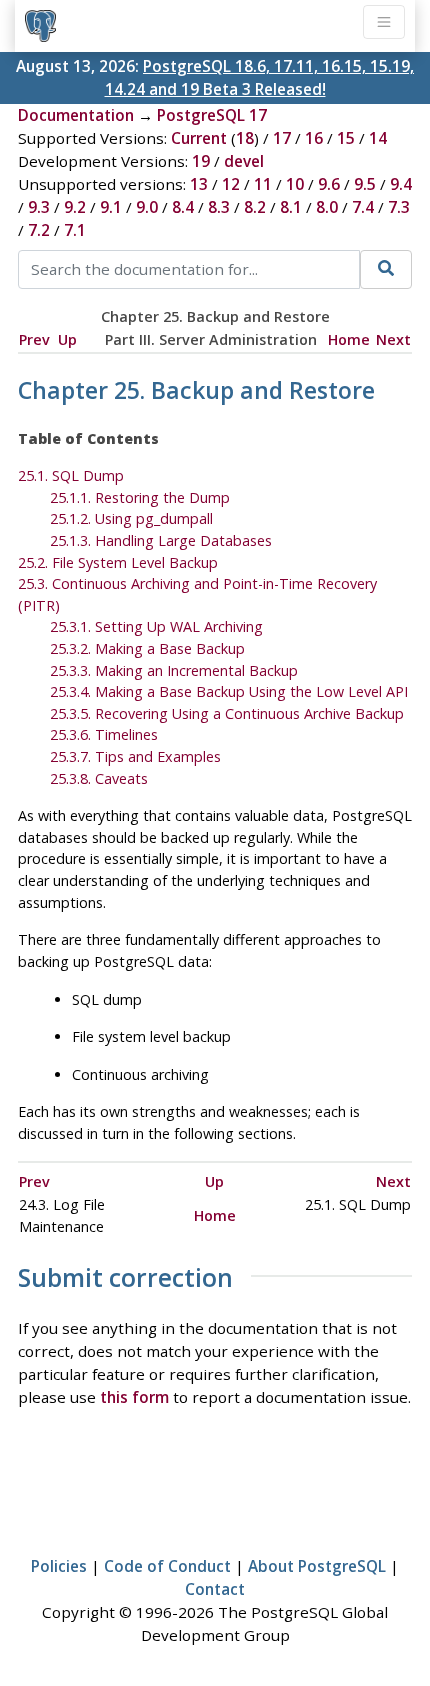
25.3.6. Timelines (104, 734)
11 (263, 184)
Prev (34, 339)
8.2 (255, 207)
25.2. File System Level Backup (118, 562)
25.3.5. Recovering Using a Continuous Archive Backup (227, 713)
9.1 (111, 207)
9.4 (401, 184)
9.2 (75, 207)
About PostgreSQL (317, 1566)
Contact (215, 1589)
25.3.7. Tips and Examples (135, 756)
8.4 (183, 207)
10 (295, 184)
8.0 (327, 207)
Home (349, 339)
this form (134, 1397)
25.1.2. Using (131, 518)
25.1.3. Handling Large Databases (161, 540)
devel (244, 161)
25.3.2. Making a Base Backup (147, 648)
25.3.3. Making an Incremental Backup (174, 670)
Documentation (76, 115)
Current (199, 138)
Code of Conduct (167, 1566)
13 (199, 184)
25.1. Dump (71, 475)
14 (378, 138)
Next (393, 339)
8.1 (291, 207)
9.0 (147, 207)
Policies (59, 1566)
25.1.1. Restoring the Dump (140, 497)
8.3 (219, 207)
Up (67, 339)
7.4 (363, 207)
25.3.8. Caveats (99, 778)
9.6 (329, 184)
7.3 (399, 207)
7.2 (39, 230)
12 (231, 184)
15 (346, 138)
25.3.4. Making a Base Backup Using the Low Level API (229, 691)
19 (201, 161)
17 (282, 138)
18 (245, 138)
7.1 (75, 230)
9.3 (39, 207)
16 (314, 138)
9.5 (365, 184)
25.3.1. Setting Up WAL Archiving (156, 626)
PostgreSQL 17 (212, 115)
